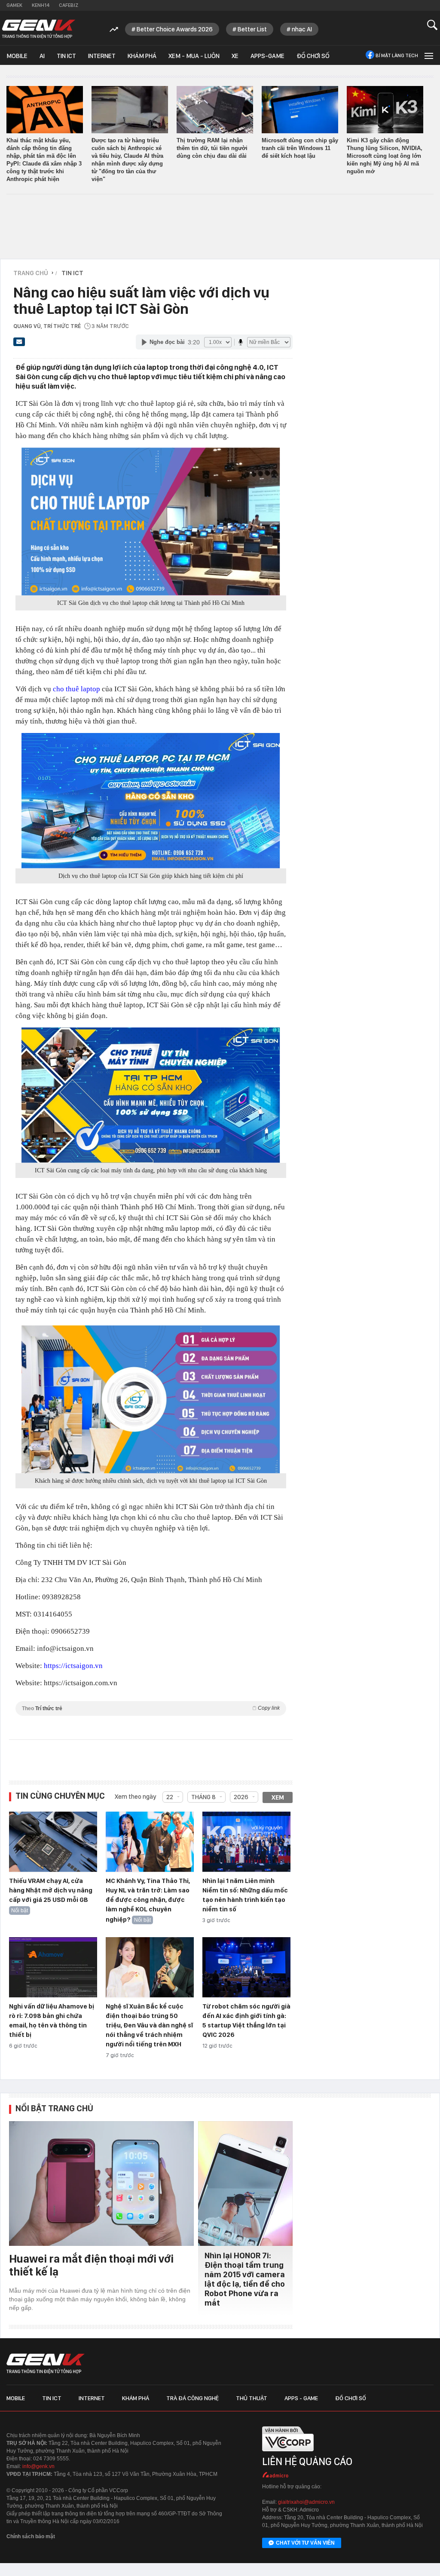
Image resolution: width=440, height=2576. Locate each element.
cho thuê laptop (76, 689)
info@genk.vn (38, 2466)
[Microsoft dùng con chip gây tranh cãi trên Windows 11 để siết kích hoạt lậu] (300, 110)
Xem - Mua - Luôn (194, 56)
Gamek (14, 5)
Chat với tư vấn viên (305, 2543)
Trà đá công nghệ (192, 2398)
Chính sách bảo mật (31, 2536)
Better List (252, 29)
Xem (278, 1797)
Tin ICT (66, 56)
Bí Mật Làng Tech (397, 55)
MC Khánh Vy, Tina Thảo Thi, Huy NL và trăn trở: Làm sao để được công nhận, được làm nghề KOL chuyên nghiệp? (148, 1900)
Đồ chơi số (313, 56)
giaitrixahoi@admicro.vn (306, 2502)
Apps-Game (267, 56)
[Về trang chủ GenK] (39, 29)
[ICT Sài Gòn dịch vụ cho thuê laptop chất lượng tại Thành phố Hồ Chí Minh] (151, 521)
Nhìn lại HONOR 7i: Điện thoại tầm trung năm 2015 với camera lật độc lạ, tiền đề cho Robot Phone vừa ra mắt (245, 2279)
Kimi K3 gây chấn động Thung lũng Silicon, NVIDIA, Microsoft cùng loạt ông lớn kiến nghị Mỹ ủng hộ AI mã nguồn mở (385, 156)
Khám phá (142, 56)
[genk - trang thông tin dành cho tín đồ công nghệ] (46, 2364)
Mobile (17, 56)
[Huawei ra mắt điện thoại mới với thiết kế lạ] (101, 2183)
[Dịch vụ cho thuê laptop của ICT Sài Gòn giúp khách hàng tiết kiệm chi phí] (151, 801)
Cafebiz (69, 5)
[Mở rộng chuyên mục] (428, 55)
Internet (102, 56)
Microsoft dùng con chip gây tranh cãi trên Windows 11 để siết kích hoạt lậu (300, 148)
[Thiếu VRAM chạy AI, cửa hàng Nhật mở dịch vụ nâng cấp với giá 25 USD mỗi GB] (53, 1842)
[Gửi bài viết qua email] (19, 344)
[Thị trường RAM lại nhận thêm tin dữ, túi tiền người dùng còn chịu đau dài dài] (215, 110)
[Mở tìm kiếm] (432, 25)
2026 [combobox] (241, 1797)
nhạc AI (302, 29)
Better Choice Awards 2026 (175, 29)
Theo (151, 1708)
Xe (235, 56)
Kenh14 (41, 5)
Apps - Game (301, 2398)
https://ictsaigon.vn (73, 1666)
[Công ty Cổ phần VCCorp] (288, 2454)
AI (42, 56)
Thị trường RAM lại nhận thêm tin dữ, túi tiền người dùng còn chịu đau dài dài (212, 148)
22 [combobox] (170, 1797)
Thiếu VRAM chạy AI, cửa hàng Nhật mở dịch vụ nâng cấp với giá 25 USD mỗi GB (51, 1890)
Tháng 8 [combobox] (203, 1797)
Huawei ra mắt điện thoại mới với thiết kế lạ (91, 2265)
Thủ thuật (252, 2398)
